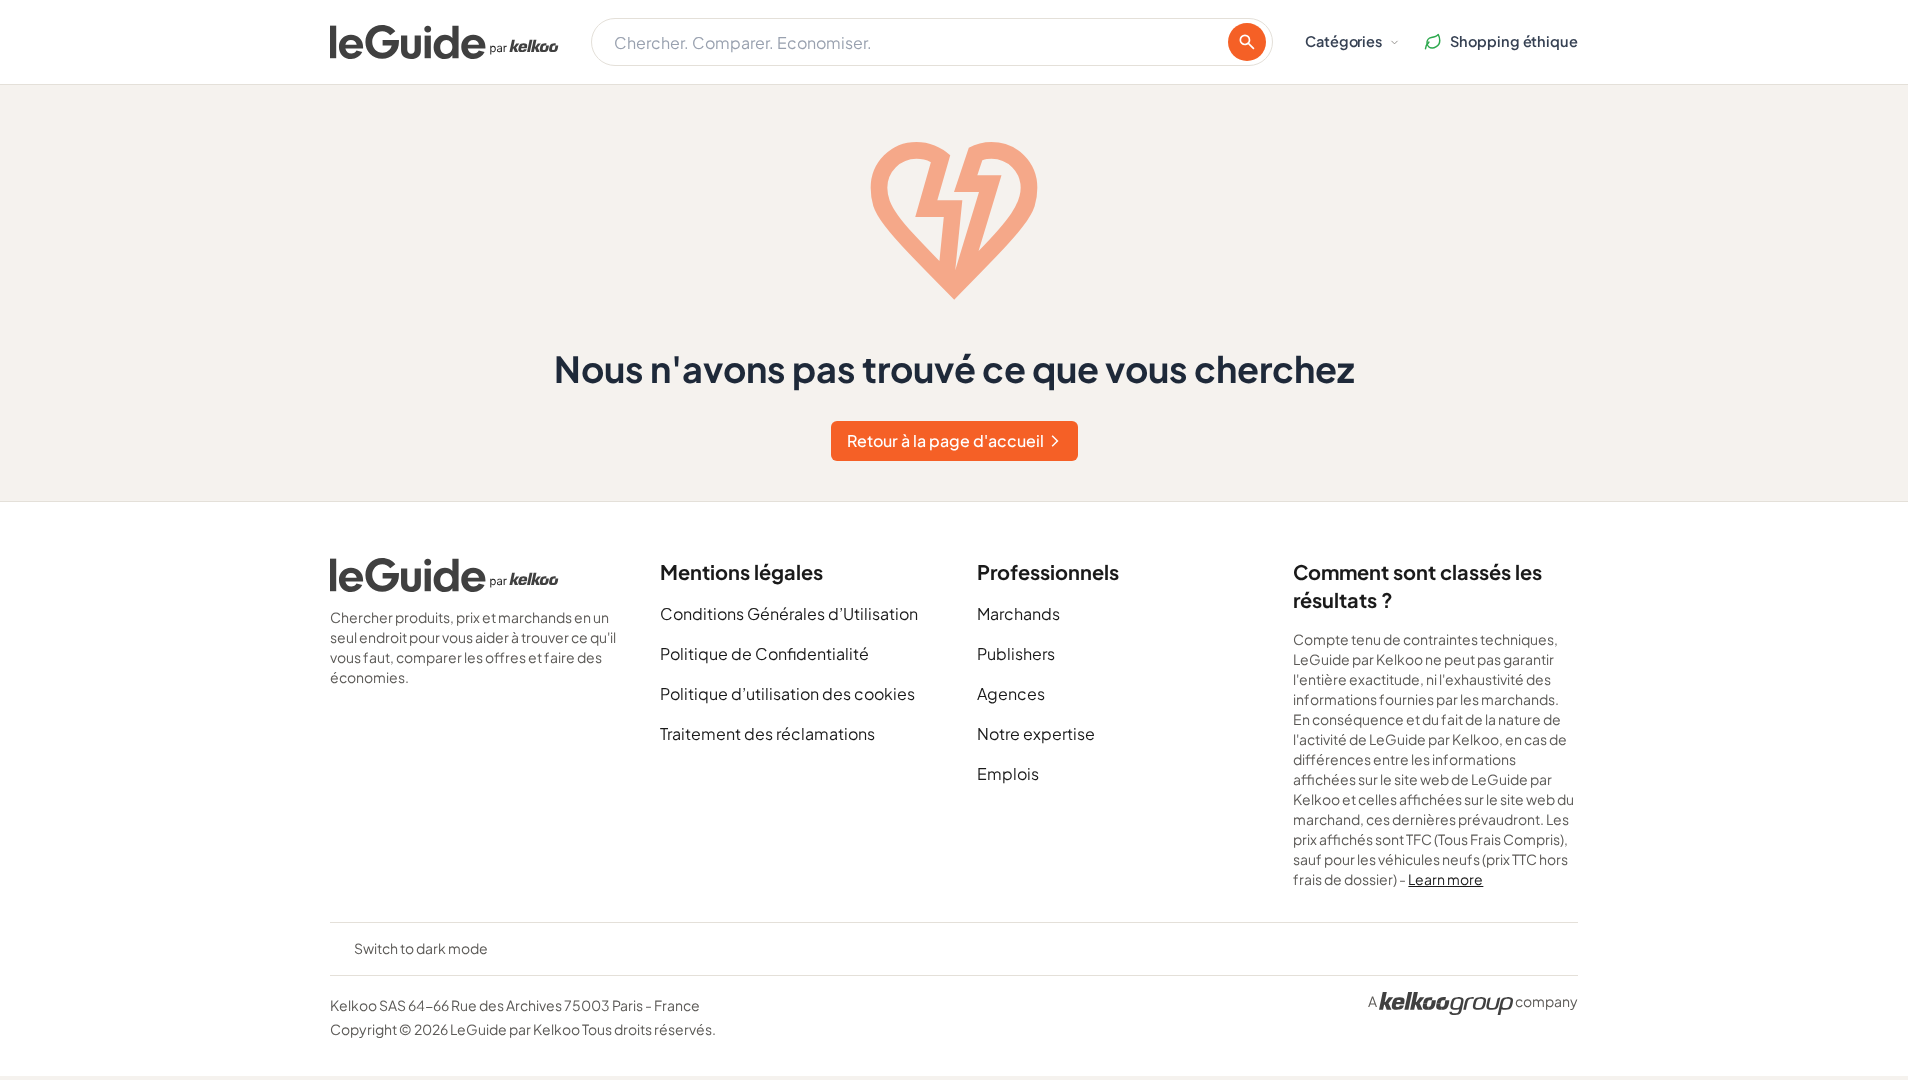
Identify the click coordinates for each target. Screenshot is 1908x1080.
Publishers (1016, 653)
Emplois (1008, 773)
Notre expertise (1036, 733)
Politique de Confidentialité (764, 653)
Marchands (1018, 613)
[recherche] (1247, 42)
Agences (1011, 693)
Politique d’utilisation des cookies (787, 693)
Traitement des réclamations (767, 733)
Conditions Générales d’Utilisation (789, 613)
